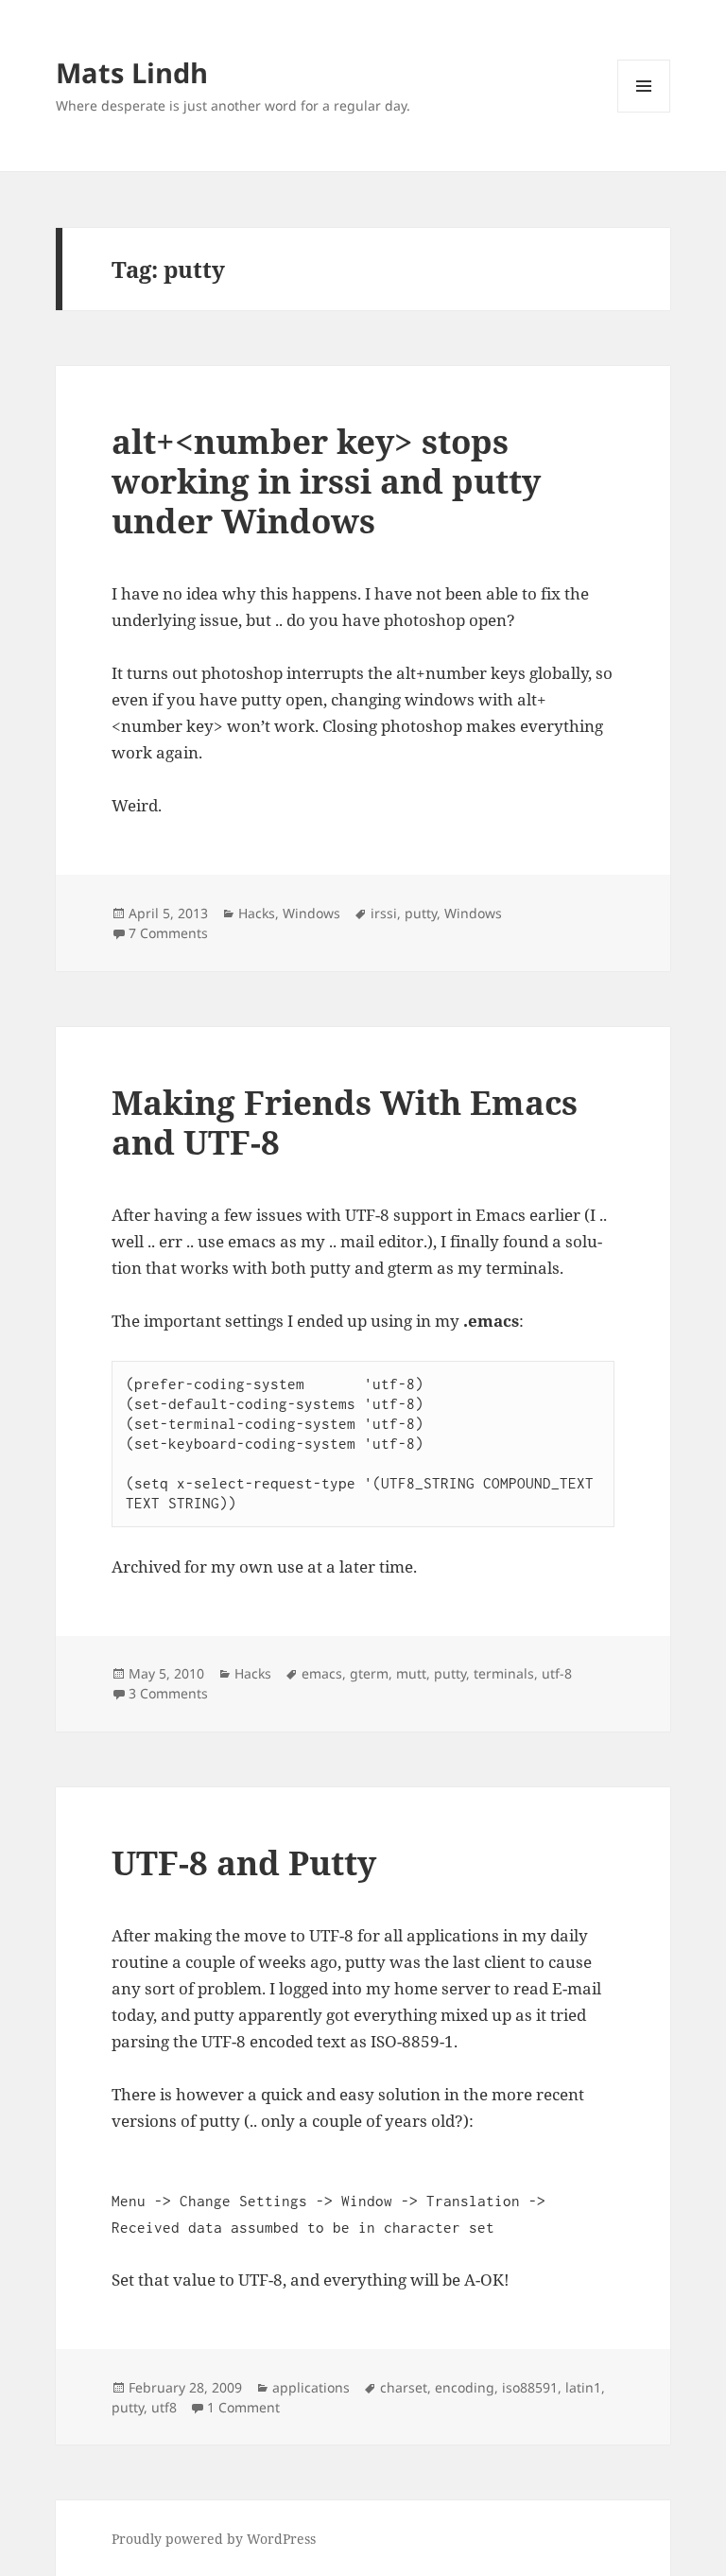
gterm (369, 1673)
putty (421, 913)
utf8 (164, 2407)
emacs (322, 1673)
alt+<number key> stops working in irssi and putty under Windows (326, 481)
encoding (465, 2387)
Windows (311, 913)
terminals (504, 1673)
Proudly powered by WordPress (214, 2539)
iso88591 (530, 2387)
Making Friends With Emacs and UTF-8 (345, 1122)
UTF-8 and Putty (244, 1862)
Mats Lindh (132, 72)
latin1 (583, 2387)
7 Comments (168, 933)
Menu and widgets (644, 112)
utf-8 (557, 1673)
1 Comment (243, 2407)
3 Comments (168, 1693)
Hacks (257, 913)
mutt (411, 1673)
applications (311, 2387)
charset (404, 2387)
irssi (384, 913)
